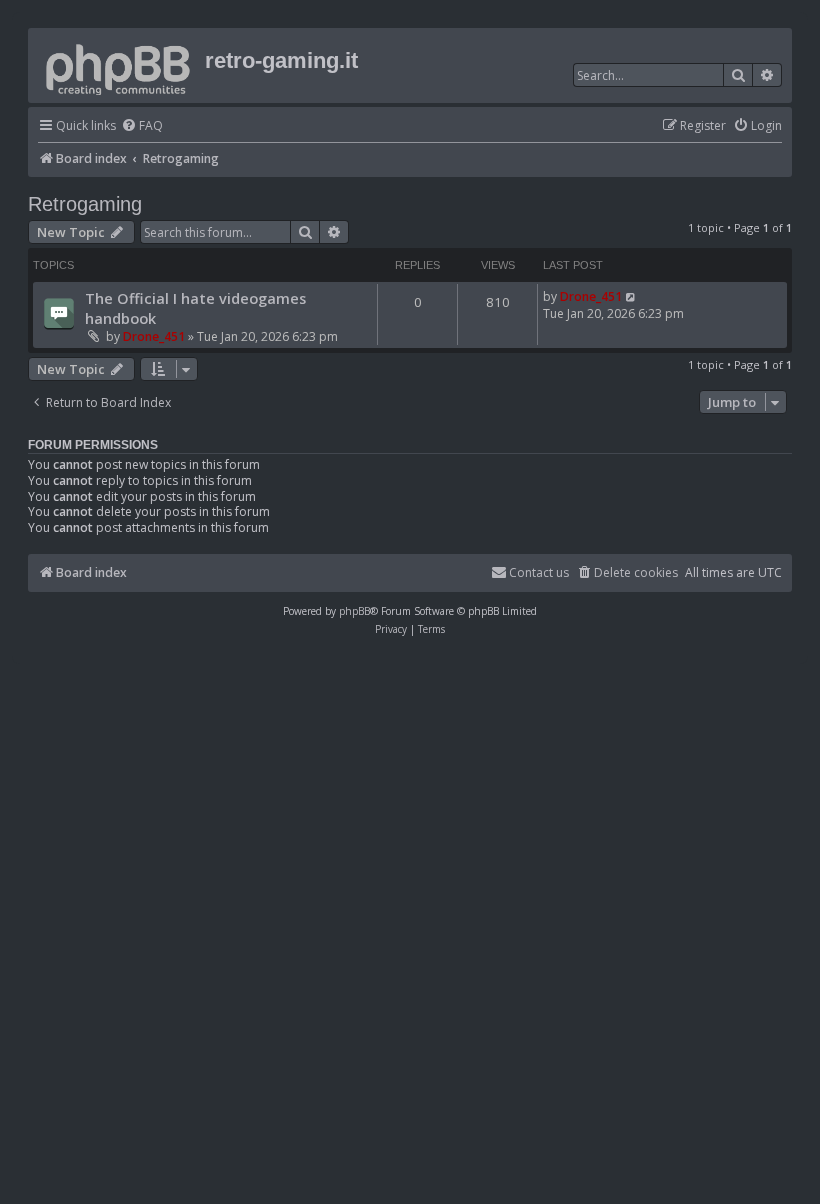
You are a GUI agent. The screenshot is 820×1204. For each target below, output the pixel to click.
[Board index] (119, 65)
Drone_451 (154, 336)
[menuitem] (142, 126)
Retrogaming (85, 204)
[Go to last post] (631, 296)
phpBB (354, 611)
